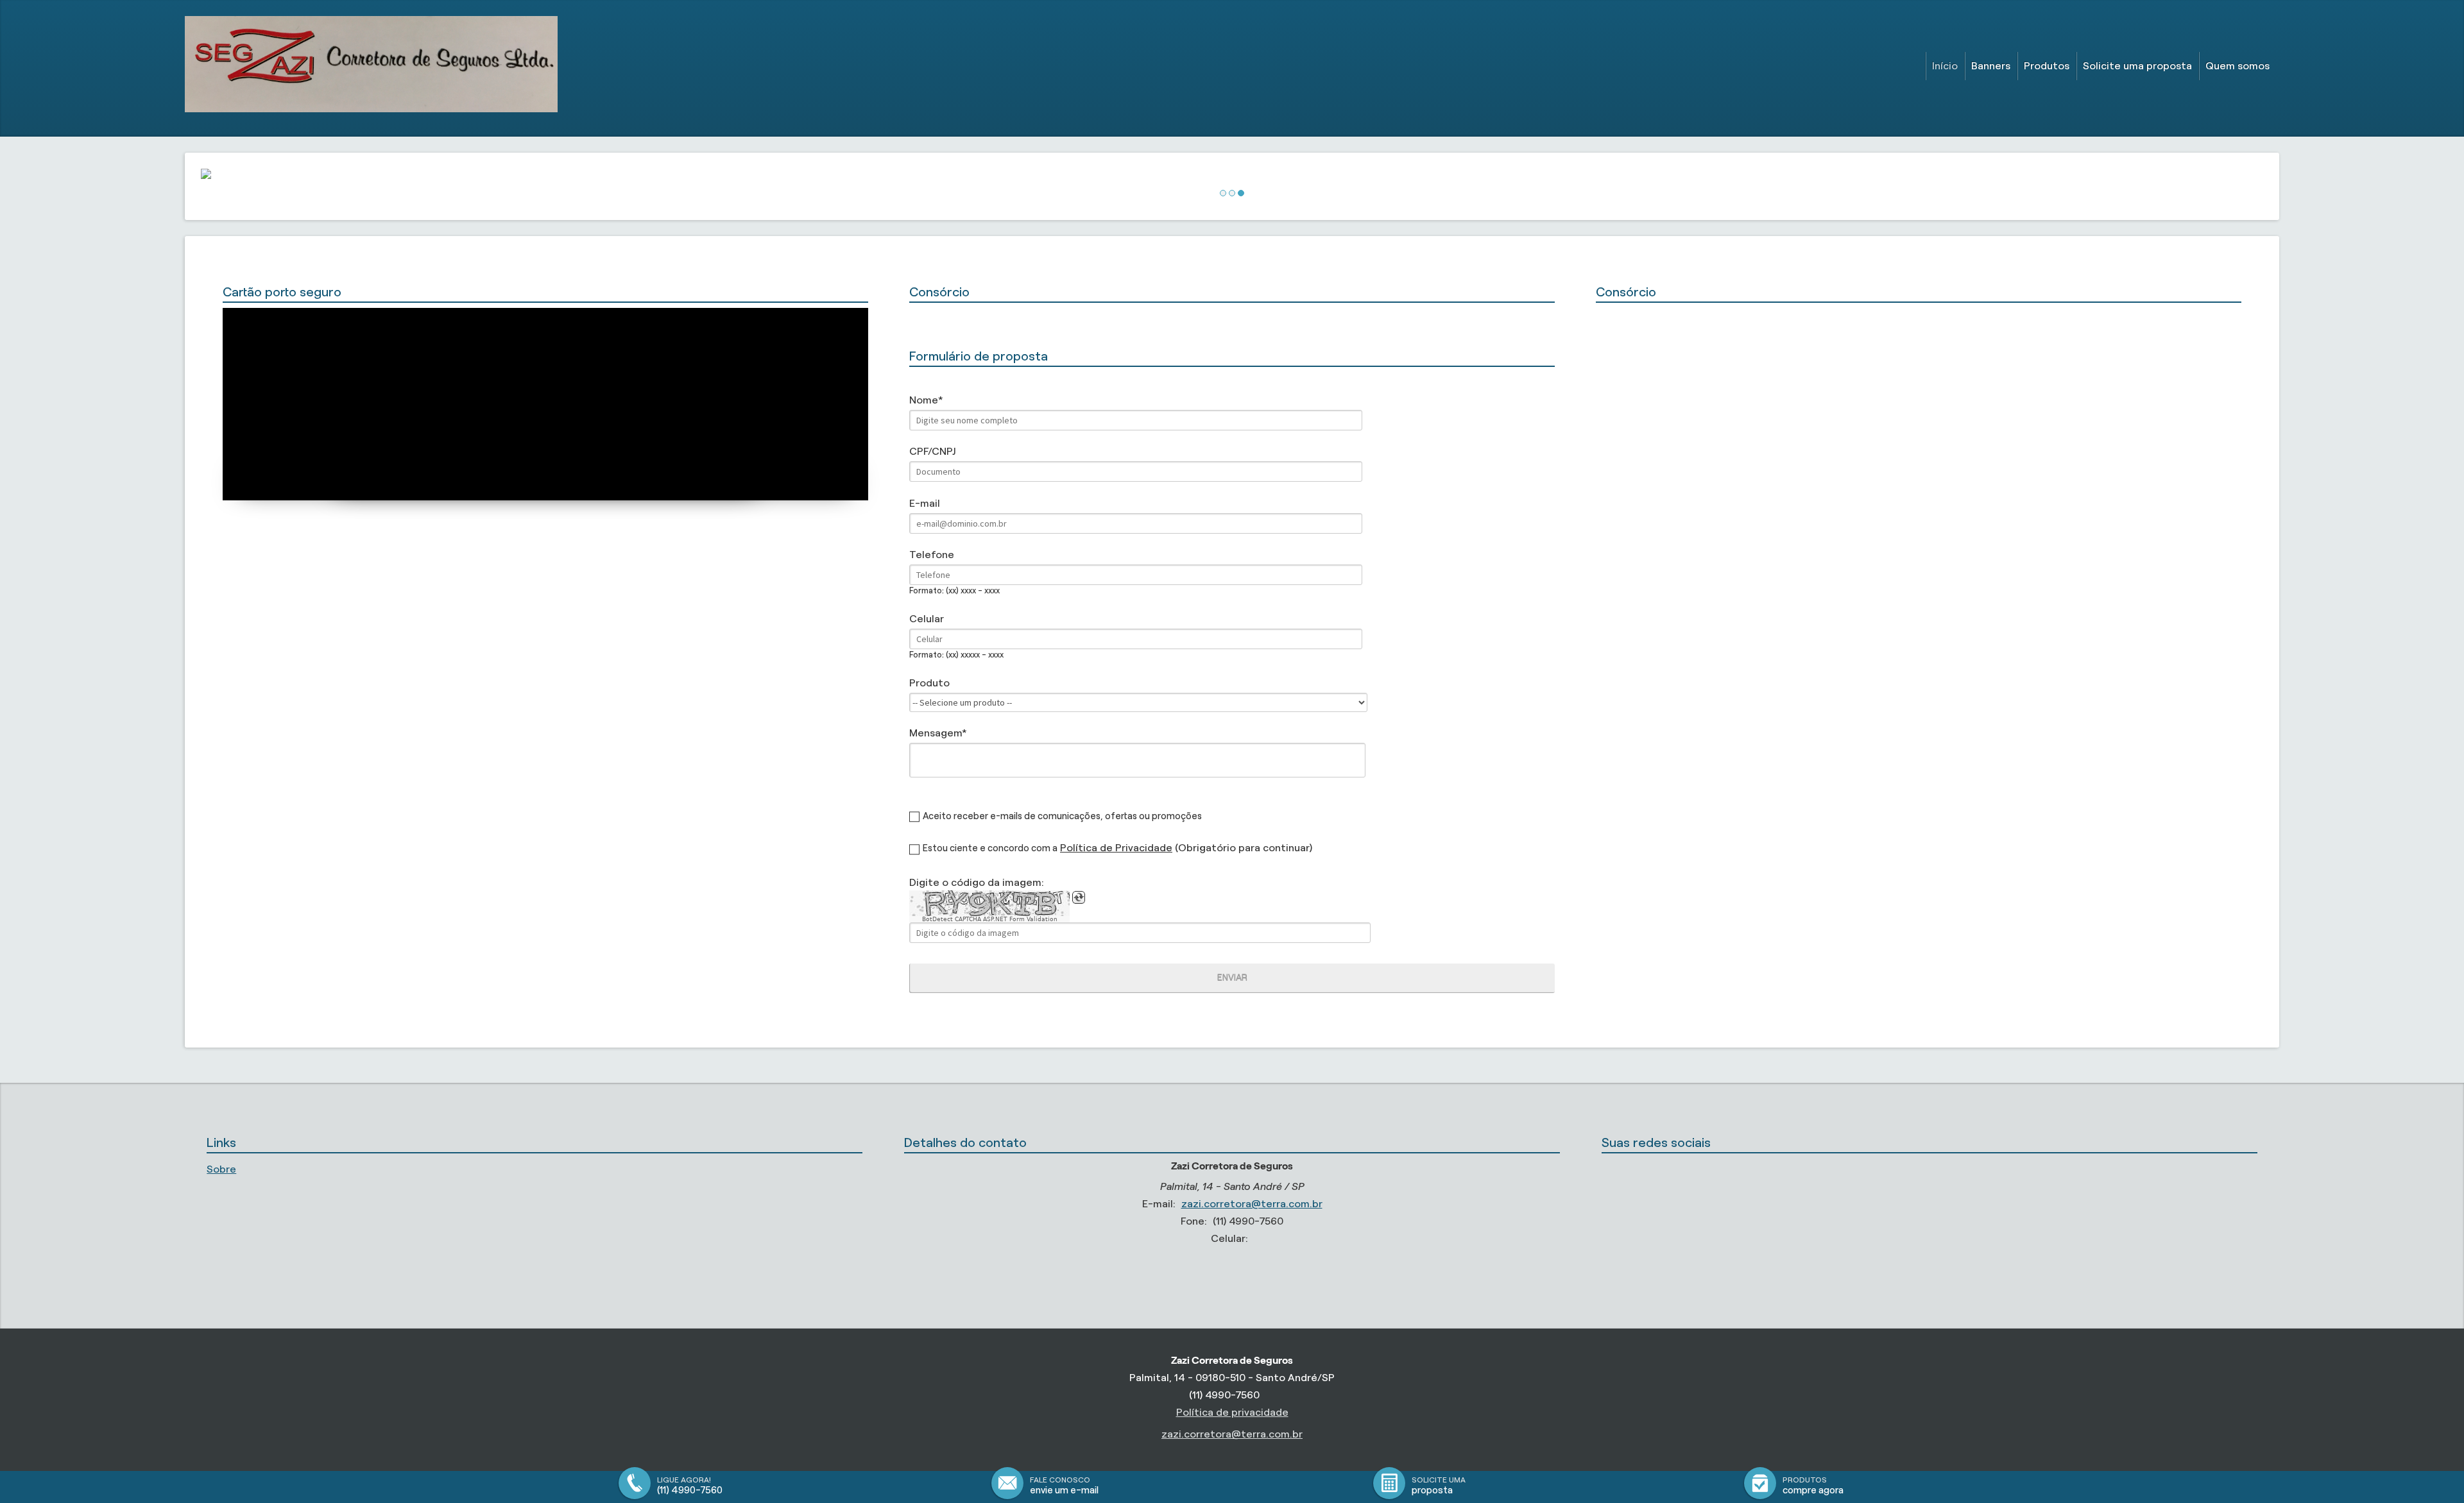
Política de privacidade (1232, 1412)
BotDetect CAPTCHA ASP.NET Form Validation (990, 919)
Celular (927, 619)
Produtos (2047, 66)
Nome (924, 400)
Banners (1991, 66)
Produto (929, 683)
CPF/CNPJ (932, 451)
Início (1945, 66)
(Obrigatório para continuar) (1186, 848)
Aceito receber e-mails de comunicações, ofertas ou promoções (1062, 816)
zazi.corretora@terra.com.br (1252, 1204)
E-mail (925, 503)
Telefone (932, 555)
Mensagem (936, 733)
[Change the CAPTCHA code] (1079, 897)
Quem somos (2237, 66)
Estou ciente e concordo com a (990, 848)
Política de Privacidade (1116, 848)
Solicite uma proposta (2137, 66)
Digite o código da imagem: (977, 882)
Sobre (221, 1169)
